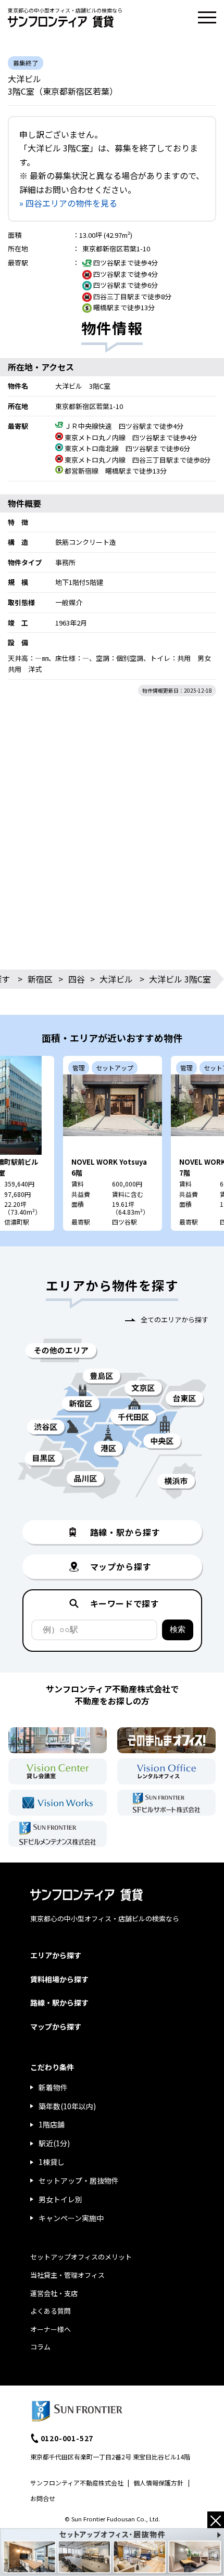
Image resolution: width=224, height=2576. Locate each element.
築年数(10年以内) (67, 2106)
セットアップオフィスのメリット (81, 2257)
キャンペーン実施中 (71, 2218)
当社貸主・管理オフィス (67, 2275)
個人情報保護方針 (158, 2483)
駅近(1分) (54, 2143)
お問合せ (43, 2498)
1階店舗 (52, 2124)
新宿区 (40, 979)
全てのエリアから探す (175, 1319)
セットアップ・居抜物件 (79, 2180)
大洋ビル (116, 979)
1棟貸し (52, 2162)
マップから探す (56, 2026)
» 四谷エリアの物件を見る (68, 203)
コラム (40, 2347)
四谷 (77, 979)
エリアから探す (56, 1955)
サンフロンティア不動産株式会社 (77, 2483)
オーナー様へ (51, 2329)
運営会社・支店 (54, 2293)
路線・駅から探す (59, 2003)
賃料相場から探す (59, 1979)
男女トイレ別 (60, 2199)
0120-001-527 (67, 2438)
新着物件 (53, 2087)
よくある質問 (51, 2311)
